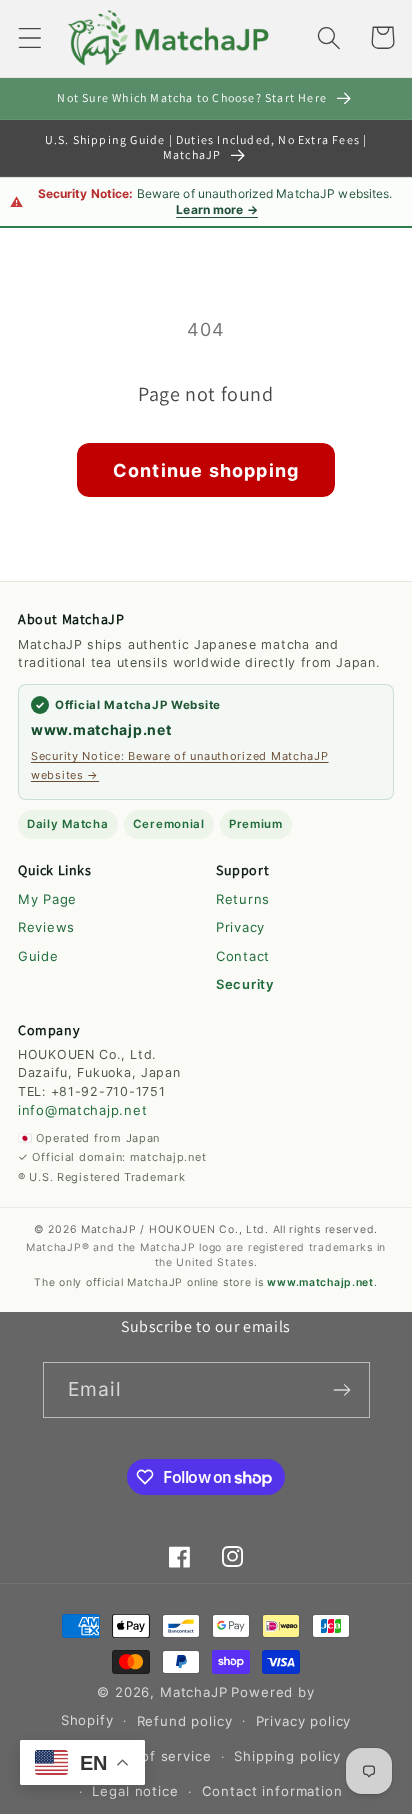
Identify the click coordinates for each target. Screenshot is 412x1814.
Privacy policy (304, 1721)
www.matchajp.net (101, 729)
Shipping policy (287, 1756)
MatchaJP (194, 1692)
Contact (243, 956)
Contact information (272, 1791)
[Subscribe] (342, 1390)
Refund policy (185, 1721)
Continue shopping (206, 470)
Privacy (240, 927)
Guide (38, 956)
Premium (256, 824)
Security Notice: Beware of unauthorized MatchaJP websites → (180, 765)
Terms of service (152, 1756)
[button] (30, 37)
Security (245, 984)
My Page (47, 899)
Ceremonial (169, 824)
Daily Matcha (68, 824)
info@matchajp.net (82, 1110)
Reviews (46, 927)
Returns (243, 899)
